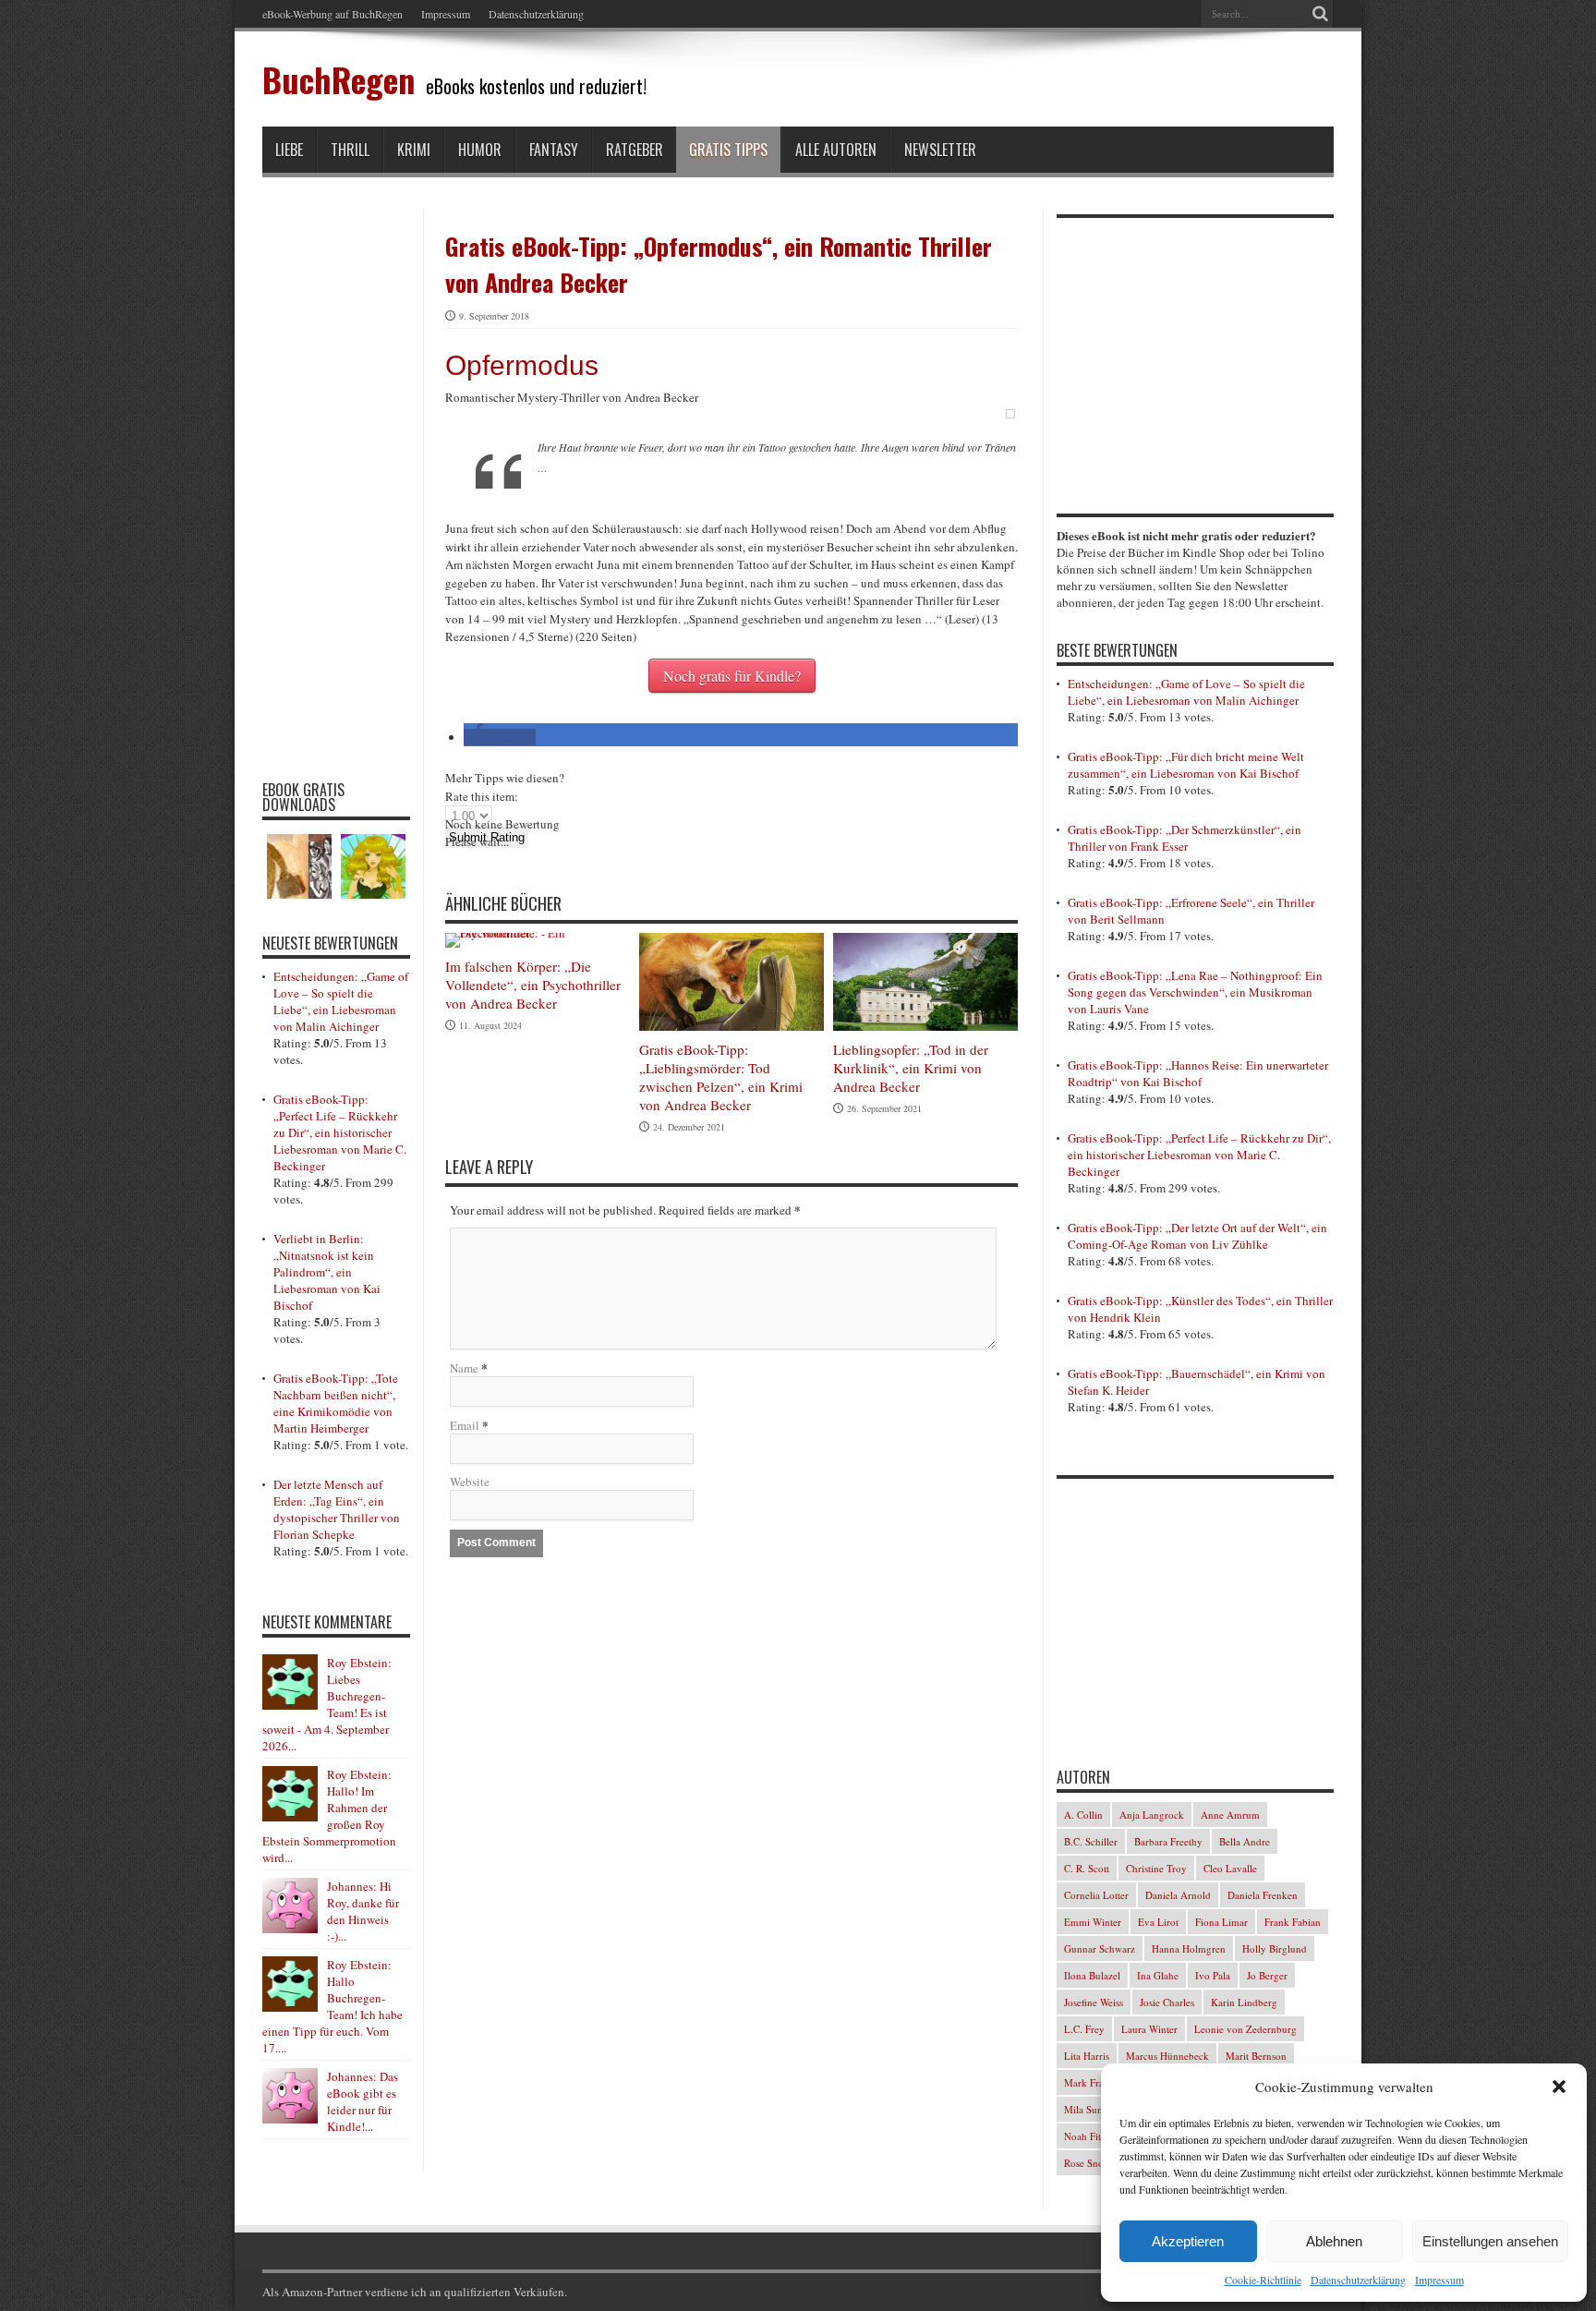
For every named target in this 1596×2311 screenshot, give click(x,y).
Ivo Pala (1213, 1975)
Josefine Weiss (1094, 2002)
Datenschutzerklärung (1358, 2280)
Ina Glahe (1158, 1975)
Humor (480, 150)
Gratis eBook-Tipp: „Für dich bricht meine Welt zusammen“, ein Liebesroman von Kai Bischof (1186, 765)
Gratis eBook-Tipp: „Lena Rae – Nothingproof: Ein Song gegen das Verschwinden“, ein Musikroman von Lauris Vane (1195, 992)
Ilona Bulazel (1092, 1975)
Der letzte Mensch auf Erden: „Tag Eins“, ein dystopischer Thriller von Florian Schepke (337, 1509)
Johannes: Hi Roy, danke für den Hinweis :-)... (363, 1911)
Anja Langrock (1152, 1815)
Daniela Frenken (1263, 1895)
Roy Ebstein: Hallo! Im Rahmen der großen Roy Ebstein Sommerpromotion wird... (329, 1816)
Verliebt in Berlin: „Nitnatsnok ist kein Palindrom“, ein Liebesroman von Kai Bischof (327, 1272)
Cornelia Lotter (1096, 1895)
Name (464, 1368)
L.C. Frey (1084, 2029)
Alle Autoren (836, 150)
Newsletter (940, 150)
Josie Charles (1167, 2002)
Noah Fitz (1085, 2136)
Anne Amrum (1230, 1815)
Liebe (289, 150)
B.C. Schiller (1091, 1841)
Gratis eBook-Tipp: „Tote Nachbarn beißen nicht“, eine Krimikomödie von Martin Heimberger (336, 1403)
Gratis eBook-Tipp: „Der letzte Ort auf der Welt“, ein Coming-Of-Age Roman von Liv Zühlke (1197, 1236)
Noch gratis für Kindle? (732, 676)
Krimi (414, 150)
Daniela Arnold (1178, 1895)
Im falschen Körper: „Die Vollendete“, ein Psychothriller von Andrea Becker (533, 985)
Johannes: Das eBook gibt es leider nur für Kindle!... (363, 2101)
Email (465, 1425)
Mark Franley (1093, 2082)
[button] (1559, 2087)
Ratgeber (635, 150)
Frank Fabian (1293, 1922)
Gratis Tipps (728, 150)
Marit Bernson (1256, 2056)
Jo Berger (1267, 1975)
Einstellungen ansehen (1490, 2241)
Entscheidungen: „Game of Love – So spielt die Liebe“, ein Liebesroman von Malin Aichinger (341, 1001)
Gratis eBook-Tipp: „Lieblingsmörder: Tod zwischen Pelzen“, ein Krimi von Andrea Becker (721, 1077)
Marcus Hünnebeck (1167, 2056)
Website (470, 1482)
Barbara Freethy (1168, 1841)
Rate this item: (482, 796)
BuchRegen (339, 79)
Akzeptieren (1188, 2241)
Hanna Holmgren (1189, 1948)
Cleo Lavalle (1230, 1868)
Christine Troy (1156, 1868)
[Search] (1320, 14)
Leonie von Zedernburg (1245, 2029)
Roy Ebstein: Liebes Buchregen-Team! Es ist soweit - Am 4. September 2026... (327, 1704)
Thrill (350, 150)
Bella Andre (1245, 1841)
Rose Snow (1088, 2163)
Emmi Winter (1093, 1922)
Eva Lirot (1158, 1922)
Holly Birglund (1275, 1948)
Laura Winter (1149, 2029)
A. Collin (1083, 1815)
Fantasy (554, 150)
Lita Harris (1087, 2056)
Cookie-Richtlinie (1263, 2280)
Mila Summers (1095, 2109)
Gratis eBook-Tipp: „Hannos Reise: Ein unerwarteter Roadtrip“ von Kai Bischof (1198, 1073)
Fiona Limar (1221, 1922)
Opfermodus (522, 365)
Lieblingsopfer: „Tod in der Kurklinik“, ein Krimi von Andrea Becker (911, 1068)
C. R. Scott (1087, 1868)
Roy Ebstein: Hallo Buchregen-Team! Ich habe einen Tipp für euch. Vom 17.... (332, 2006)
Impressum (1439, 2280)
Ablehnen (1334, 2241)
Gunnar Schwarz (1100, 1948)
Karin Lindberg (1244, 2002)
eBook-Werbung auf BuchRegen (332, 14)
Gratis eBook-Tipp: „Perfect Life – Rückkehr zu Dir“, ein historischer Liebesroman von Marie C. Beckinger (340, 1132)
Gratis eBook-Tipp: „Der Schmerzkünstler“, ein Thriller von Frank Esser (1185, 838)
